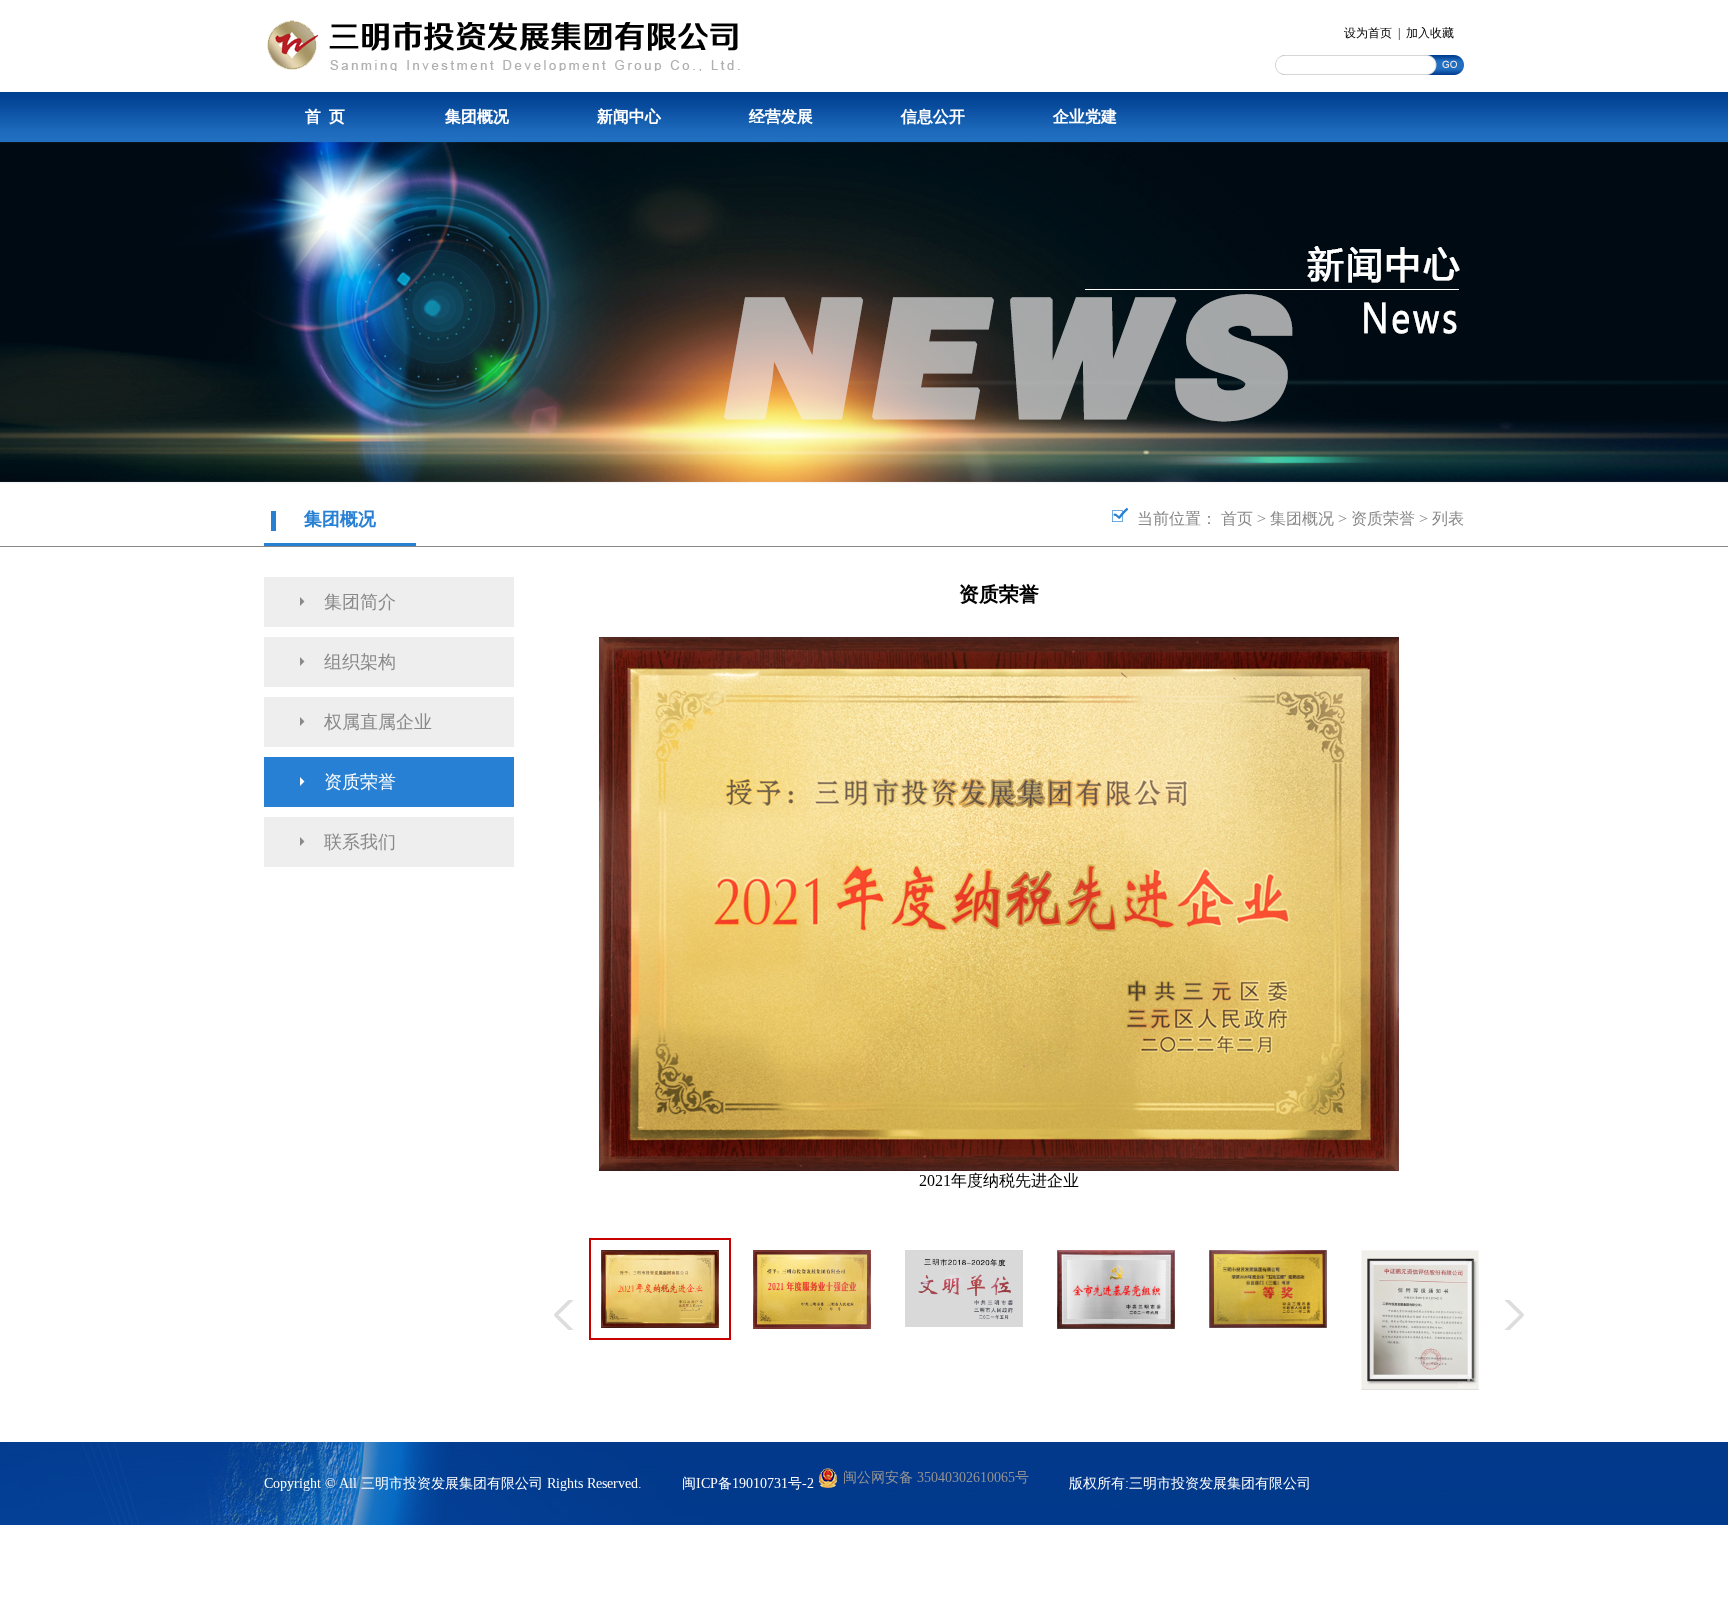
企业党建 (1085, 116)
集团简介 (360, 602)
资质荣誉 (1383, 518)
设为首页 (1368, 33)
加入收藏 (1430, 33)
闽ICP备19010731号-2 (748, 1483)
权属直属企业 (378, 722)
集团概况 (477, 116)
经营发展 (781, 116)
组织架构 (360, 662)
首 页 (325, 116)
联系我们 (360, 842)
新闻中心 (629, 116)
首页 (1237, 518)
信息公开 (933, 116)
